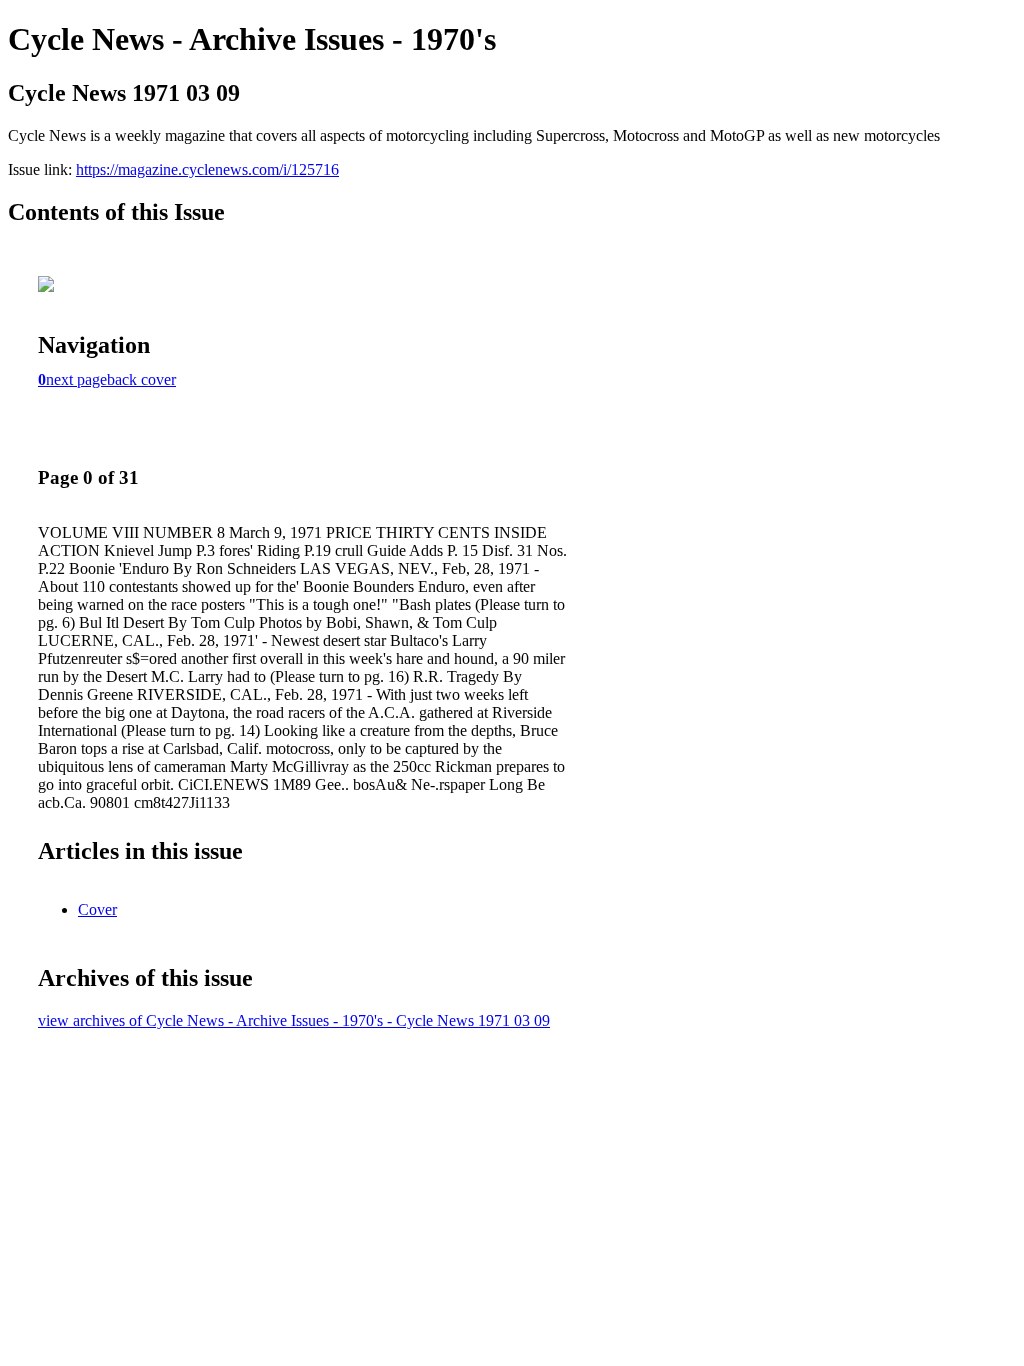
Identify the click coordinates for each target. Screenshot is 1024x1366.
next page (76, 379)
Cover (97, 909)
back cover (141, 379)
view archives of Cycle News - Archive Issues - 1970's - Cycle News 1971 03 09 (294, 1020)
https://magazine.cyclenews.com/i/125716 (207, 169)
